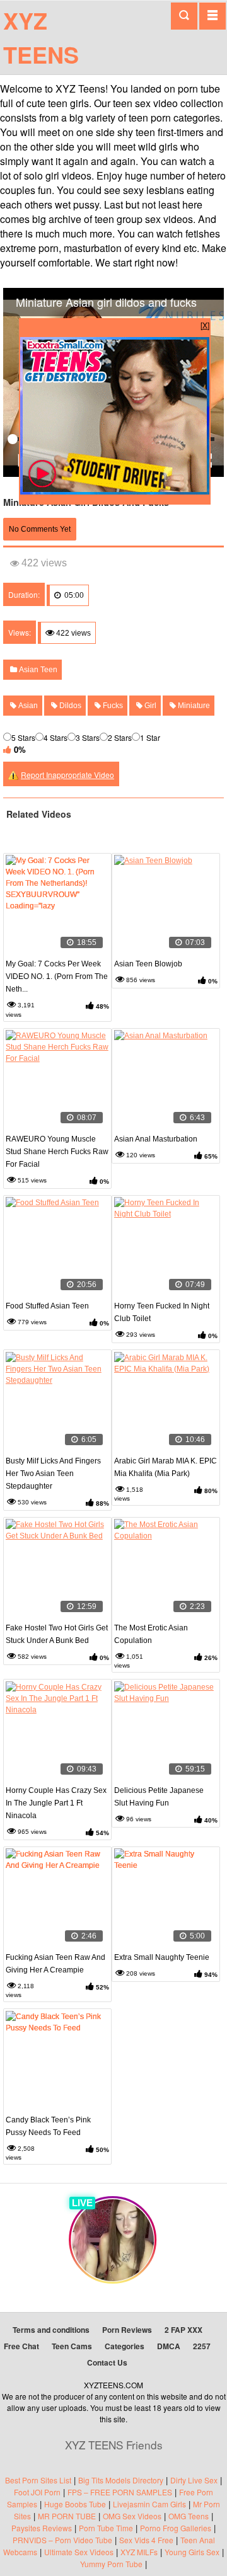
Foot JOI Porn (37, 2492)
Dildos (69, 706)
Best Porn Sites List (38, 2480)
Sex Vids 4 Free (146, 2540)
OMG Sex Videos (132, 2516)
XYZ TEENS (41, 37)
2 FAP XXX (183, 2330)
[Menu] (212, 16)
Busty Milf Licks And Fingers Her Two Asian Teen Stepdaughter (53, 1474)
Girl (149, 706)
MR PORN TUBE (67, 2516)
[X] (205, 325)
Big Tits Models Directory (121, 2480)
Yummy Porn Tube (111, 2564)
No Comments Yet (40, 529)
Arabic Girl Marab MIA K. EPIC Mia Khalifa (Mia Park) (166, 1467)
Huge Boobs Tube (75, 2504)
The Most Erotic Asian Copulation (151, 1634)
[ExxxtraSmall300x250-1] (115, 491)
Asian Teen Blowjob (148, 964)
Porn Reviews (127, 2330)
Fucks (112, 706)
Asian (27, 706)
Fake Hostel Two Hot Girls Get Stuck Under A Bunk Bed (57, 1634)
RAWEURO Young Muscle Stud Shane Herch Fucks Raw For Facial (57, 1152)
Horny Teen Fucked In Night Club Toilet (162, 1312)
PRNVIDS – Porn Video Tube (62, 2540)
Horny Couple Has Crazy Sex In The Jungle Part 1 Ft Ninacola (56, 1803)
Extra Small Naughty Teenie (162, 1957)
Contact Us (107, 2362)
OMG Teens (189, 2516)
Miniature (193, 706)
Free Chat (21, 2346)
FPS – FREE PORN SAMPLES (120, 2492)
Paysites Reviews (42, 2528)
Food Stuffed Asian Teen (47, 1306)
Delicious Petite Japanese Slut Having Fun (159, 1797)
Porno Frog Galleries (176, 2528)
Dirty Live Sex (194, 2480)
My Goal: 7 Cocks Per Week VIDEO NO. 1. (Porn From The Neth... (57, 976)
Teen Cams (72, 2346)
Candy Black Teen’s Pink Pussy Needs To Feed (48, 2126)
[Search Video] (184, 16)
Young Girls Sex (192, 2552)
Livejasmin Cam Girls (149, 2504)
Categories (125, 2346)
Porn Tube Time (106, 2528)
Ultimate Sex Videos (79, 2552)
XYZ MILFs (139, 2552)
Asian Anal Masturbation (156, 1139)
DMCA (169, 2346)
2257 (202, 2346)
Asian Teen (37, 670)
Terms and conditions (51, 2330)
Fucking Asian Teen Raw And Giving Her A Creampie (55, 1964)
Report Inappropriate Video (67, 775)
